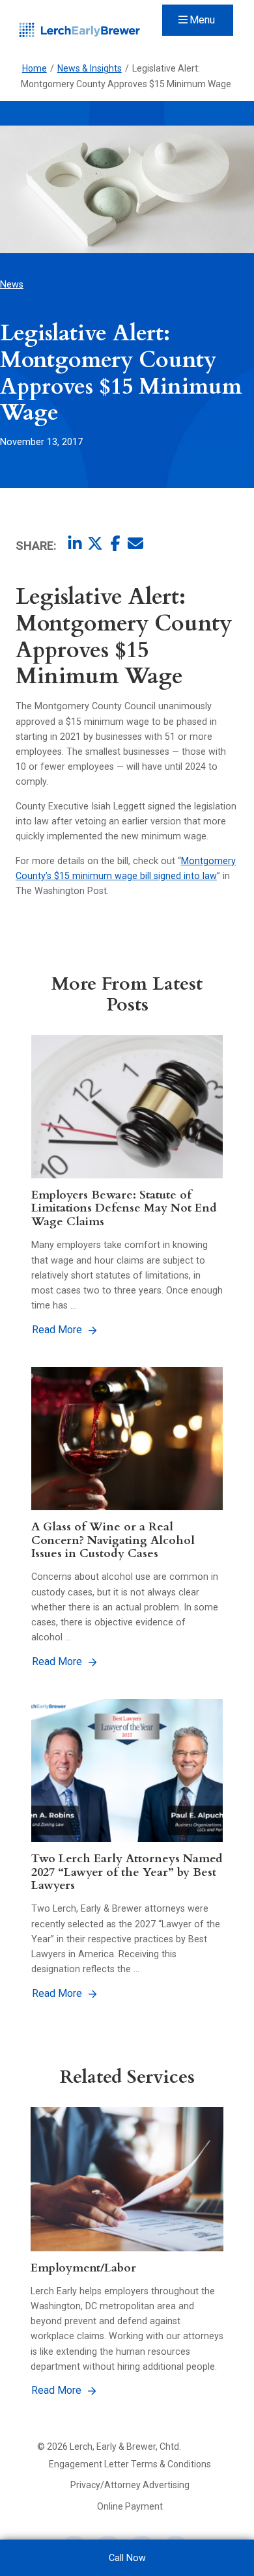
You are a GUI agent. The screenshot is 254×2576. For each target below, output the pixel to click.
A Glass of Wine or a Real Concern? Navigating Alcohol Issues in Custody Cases (113, 1540)
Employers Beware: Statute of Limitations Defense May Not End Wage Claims (124, 1208)
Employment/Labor (83, 2268)
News (12, 284)
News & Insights (90, 68)
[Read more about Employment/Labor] (127, 2179)
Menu (202, 20)
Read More (57, 1330)
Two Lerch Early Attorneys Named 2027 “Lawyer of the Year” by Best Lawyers (127, 1872)
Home (35, 68)
